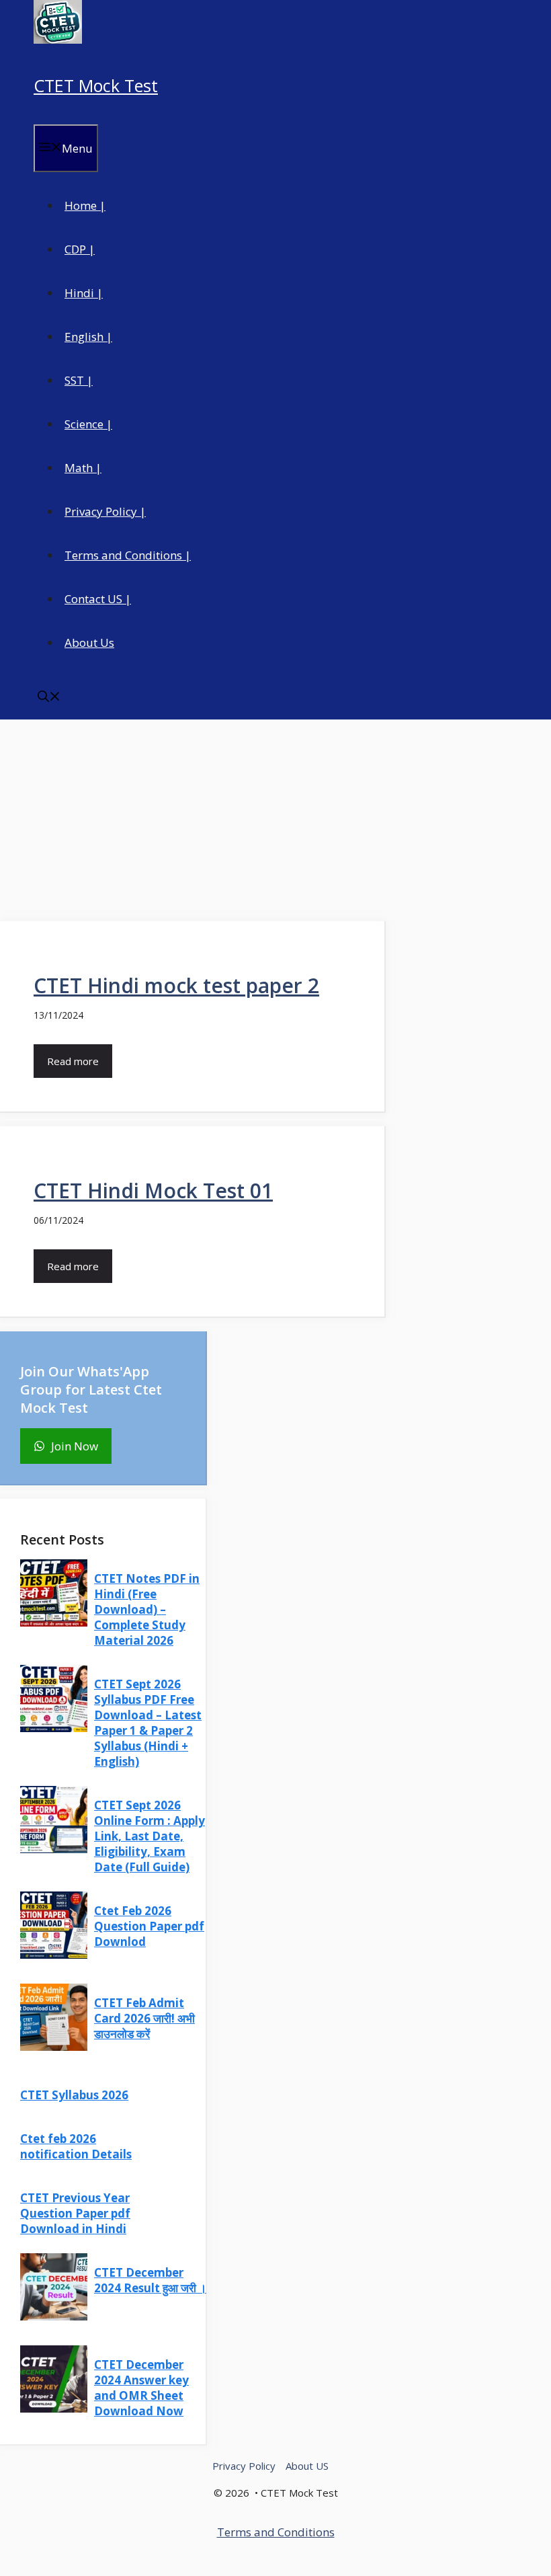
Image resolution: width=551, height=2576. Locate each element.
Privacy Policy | (105, 511)
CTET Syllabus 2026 (74, 2095)
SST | (79, 380)
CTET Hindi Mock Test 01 (153, 1191)
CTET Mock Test (96, 85)
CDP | (80, 249)
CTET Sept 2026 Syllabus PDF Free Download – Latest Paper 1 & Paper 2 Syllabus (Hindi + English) (148, 1723)
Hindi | (84, 293)
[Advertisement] (275, 820)
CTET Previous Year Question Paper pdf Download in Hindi (75, 2213)
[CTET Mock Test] (58, 39)
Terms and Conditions (276, 2532)
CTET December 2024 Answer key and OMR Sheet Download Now (141, 2388)
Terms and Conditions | (128, 555)
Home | (85, 205)
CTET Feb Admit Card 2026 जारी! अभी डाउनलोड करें (144, 2018)
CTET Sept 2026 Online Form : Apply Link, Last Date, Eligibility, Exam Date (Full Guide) (150, 1836)
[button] (49, 698)
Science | (88, 424)
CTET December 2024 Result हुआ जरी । (150, 2280)
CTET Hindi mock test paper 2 (176, 985)
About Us (89, 642)
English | (88, 337)
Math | (83, 468)
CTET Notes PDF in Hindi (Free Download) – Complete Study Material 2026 (147, 1609)
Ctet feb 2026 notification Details (76, 2146)
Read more (73, 1061)
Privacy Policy (244, 2466)
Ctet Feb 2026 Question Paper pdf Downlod (149, 1926)
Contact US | (98, 599)
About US (307, 2466)
